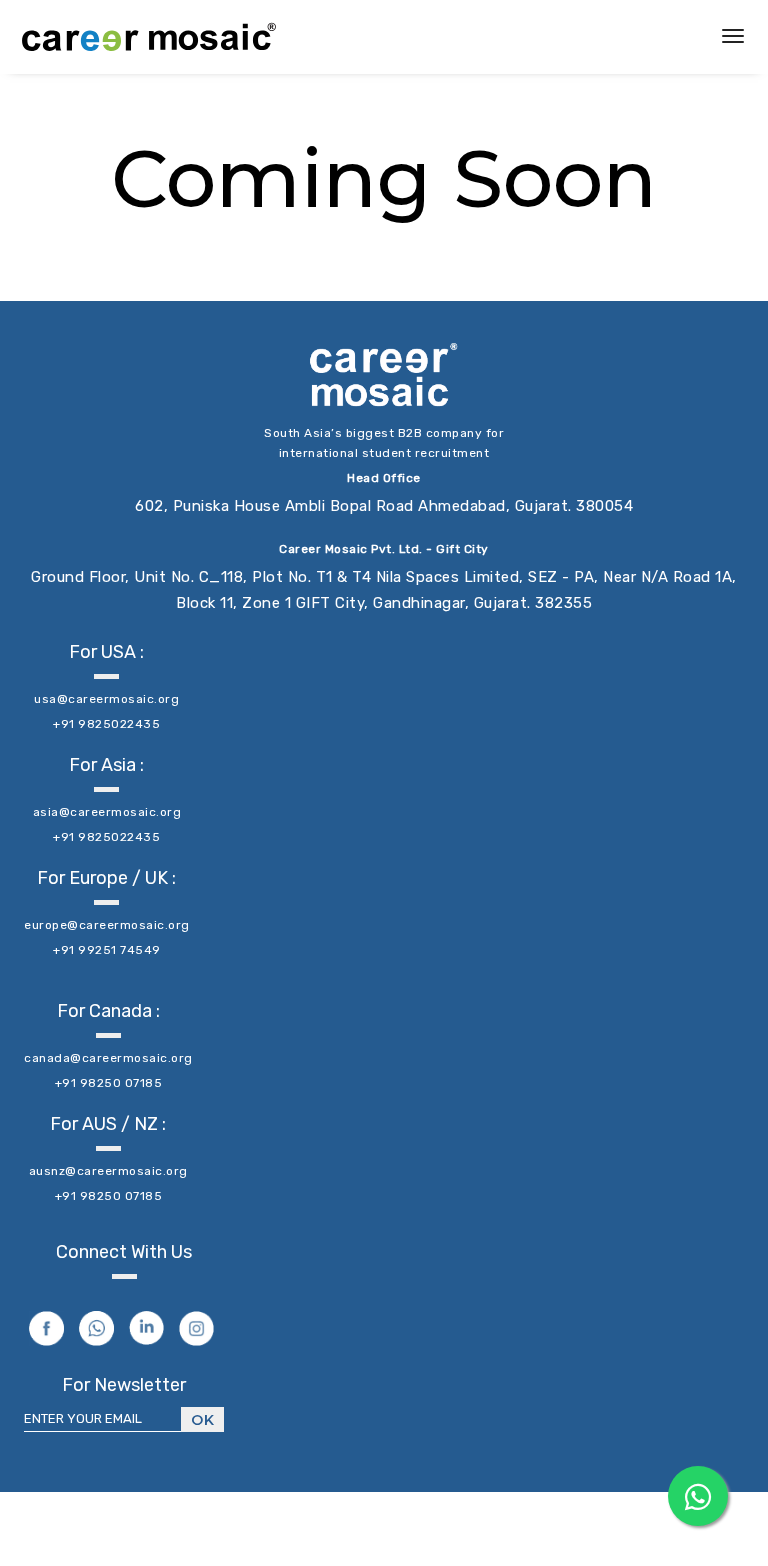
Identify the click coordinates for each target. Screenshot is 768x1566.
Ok (202, 1420)
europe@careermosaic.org (107, 925)
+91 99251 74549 (107, 950)
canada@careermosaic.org (108, 1058)
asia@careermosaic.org (107, 812)
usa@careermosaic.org (106, 699)
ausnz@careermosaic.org (108, 1171)
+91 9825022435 (106, 724)
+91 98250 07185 (109, 1083)
